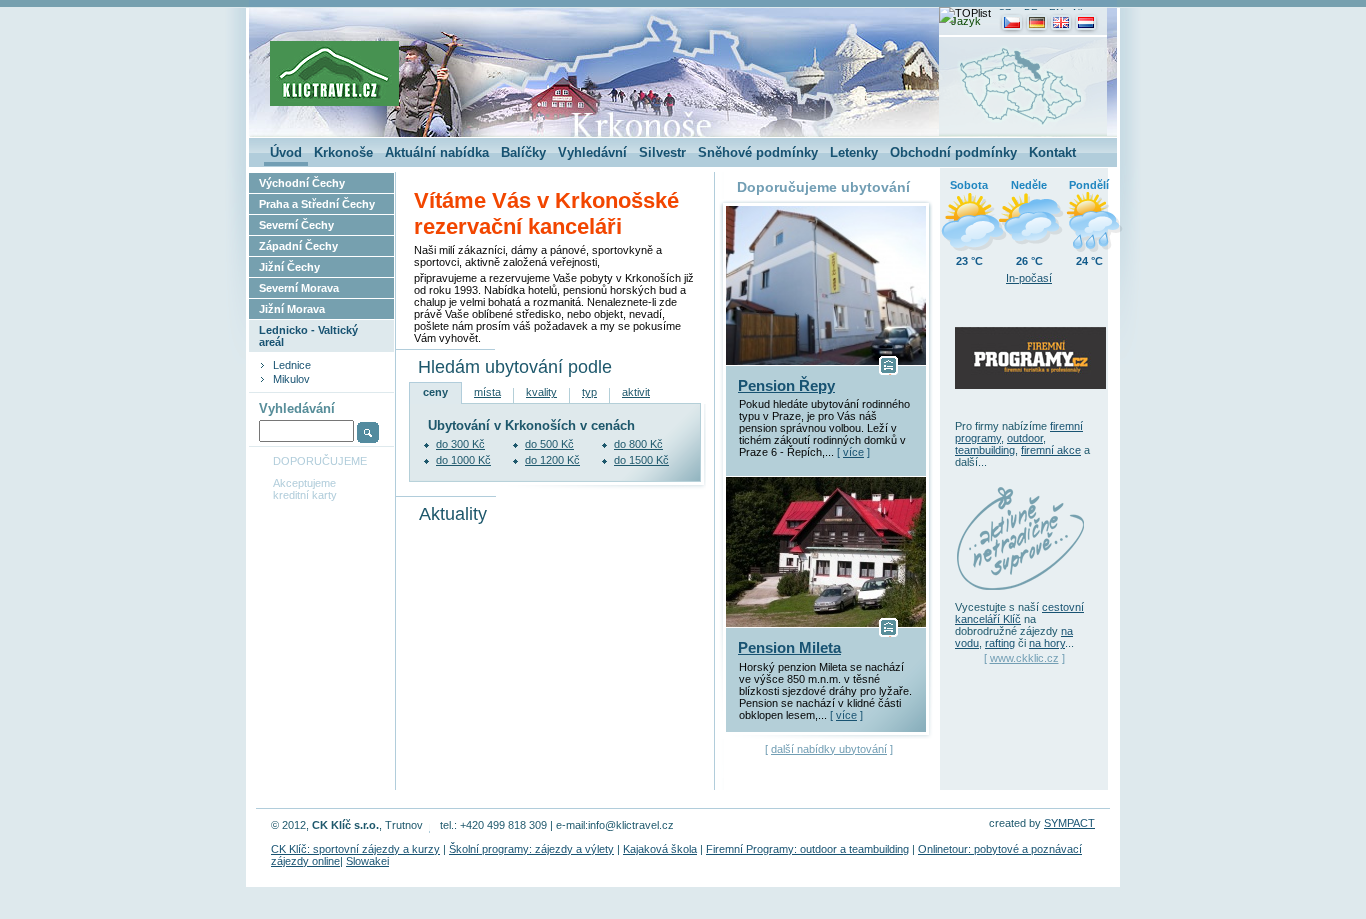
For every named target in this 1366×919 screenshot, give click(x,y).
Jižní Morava (292, 309)
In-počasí (1029, 278)
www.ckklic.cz (1024, 658)
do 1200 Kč (552, 460)
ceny (435, 392)
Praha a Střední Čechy (317, 204)
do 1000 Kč (463, 460)
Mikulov (291, 379)
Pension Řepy (786, 386)
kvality (541, 392)
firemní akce (1051, 450)
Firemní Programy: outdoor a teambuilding (807, 849)
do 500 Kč (549, 444)
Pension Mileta (789, 648)
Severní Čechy (296, 225)
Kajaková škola (660, 849)
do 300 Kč (460, 444)
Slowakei (367, 861)
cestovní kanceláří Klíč (1019, 613)
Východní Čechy (302, 183)
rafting (1000, 643)
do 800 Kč (638, 444)
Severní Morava (299, 288)
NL (1079, 12)
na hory (1047, 643)
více (853, 452)
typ (589, 392)
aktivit (636, 392)
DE (1031, 12)
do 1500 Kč (641, 460)
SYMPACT (1069, 823)
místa (487, 392)
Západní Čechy (298, 246)
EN (1056, 12)
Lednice (292, 365)
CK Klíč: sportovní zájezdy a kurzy (355, 849)
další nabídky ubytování (829, 749)
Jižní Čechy (289, 267)
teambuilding (985, 450)
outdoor (1025, 438)
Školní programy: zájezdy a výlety (531, 849)
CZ (1004, 12)
